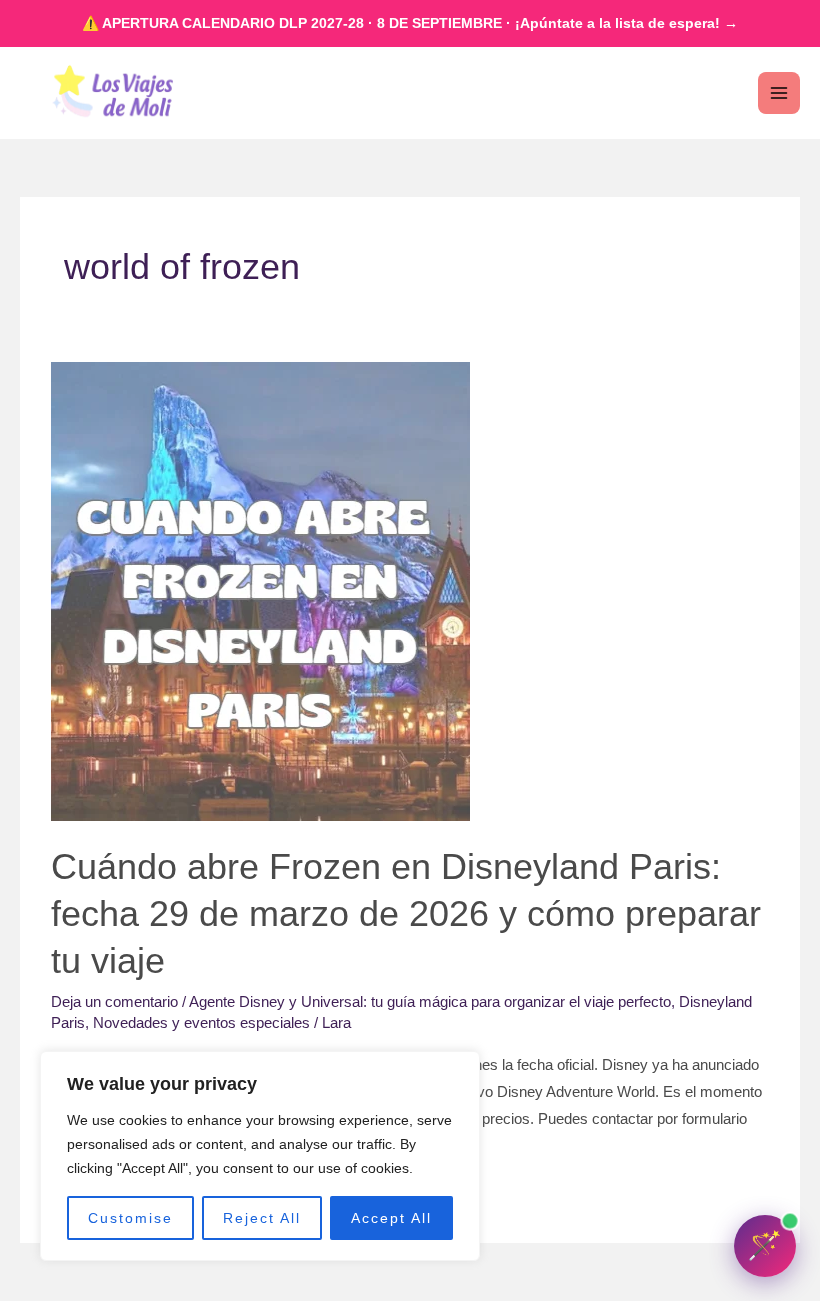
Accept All (391, 1218)
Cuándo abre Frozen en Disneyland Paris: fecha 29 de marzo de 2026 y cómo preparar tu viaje (406, 914)
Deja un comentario (114, 1002)
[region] (260, 1156)
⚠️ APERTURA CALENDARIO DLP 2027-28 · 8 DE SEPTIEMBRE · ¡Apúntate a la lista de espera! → (410, 23)
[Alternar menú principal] (779, 93)
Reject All (262, 1218)
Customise (130, 1218)
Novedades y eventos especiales (201, 1023)
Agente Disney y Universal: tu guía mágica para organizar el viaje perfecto (430, 1002)
